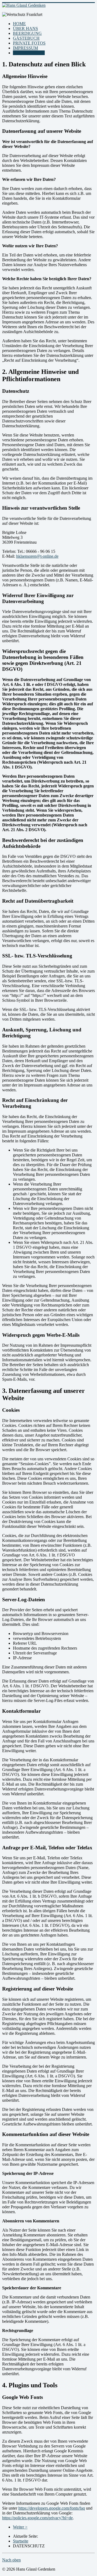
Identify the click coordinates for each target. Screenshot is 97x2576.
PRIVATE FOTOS (29, 43)
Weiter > (20, 2527)
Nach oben (11, 2560)
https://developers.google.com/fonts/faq (52, 2508)
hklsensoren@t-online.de (37, 556)
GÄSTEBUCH (26, 38)
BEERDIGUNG (27, 33)
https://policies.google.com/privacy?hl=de (37, 2518)
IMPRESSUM (25, 48)
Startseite (21, 2541)
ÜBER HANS (25, 28)
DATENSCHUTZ (29, 53)
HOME (19, 24)
